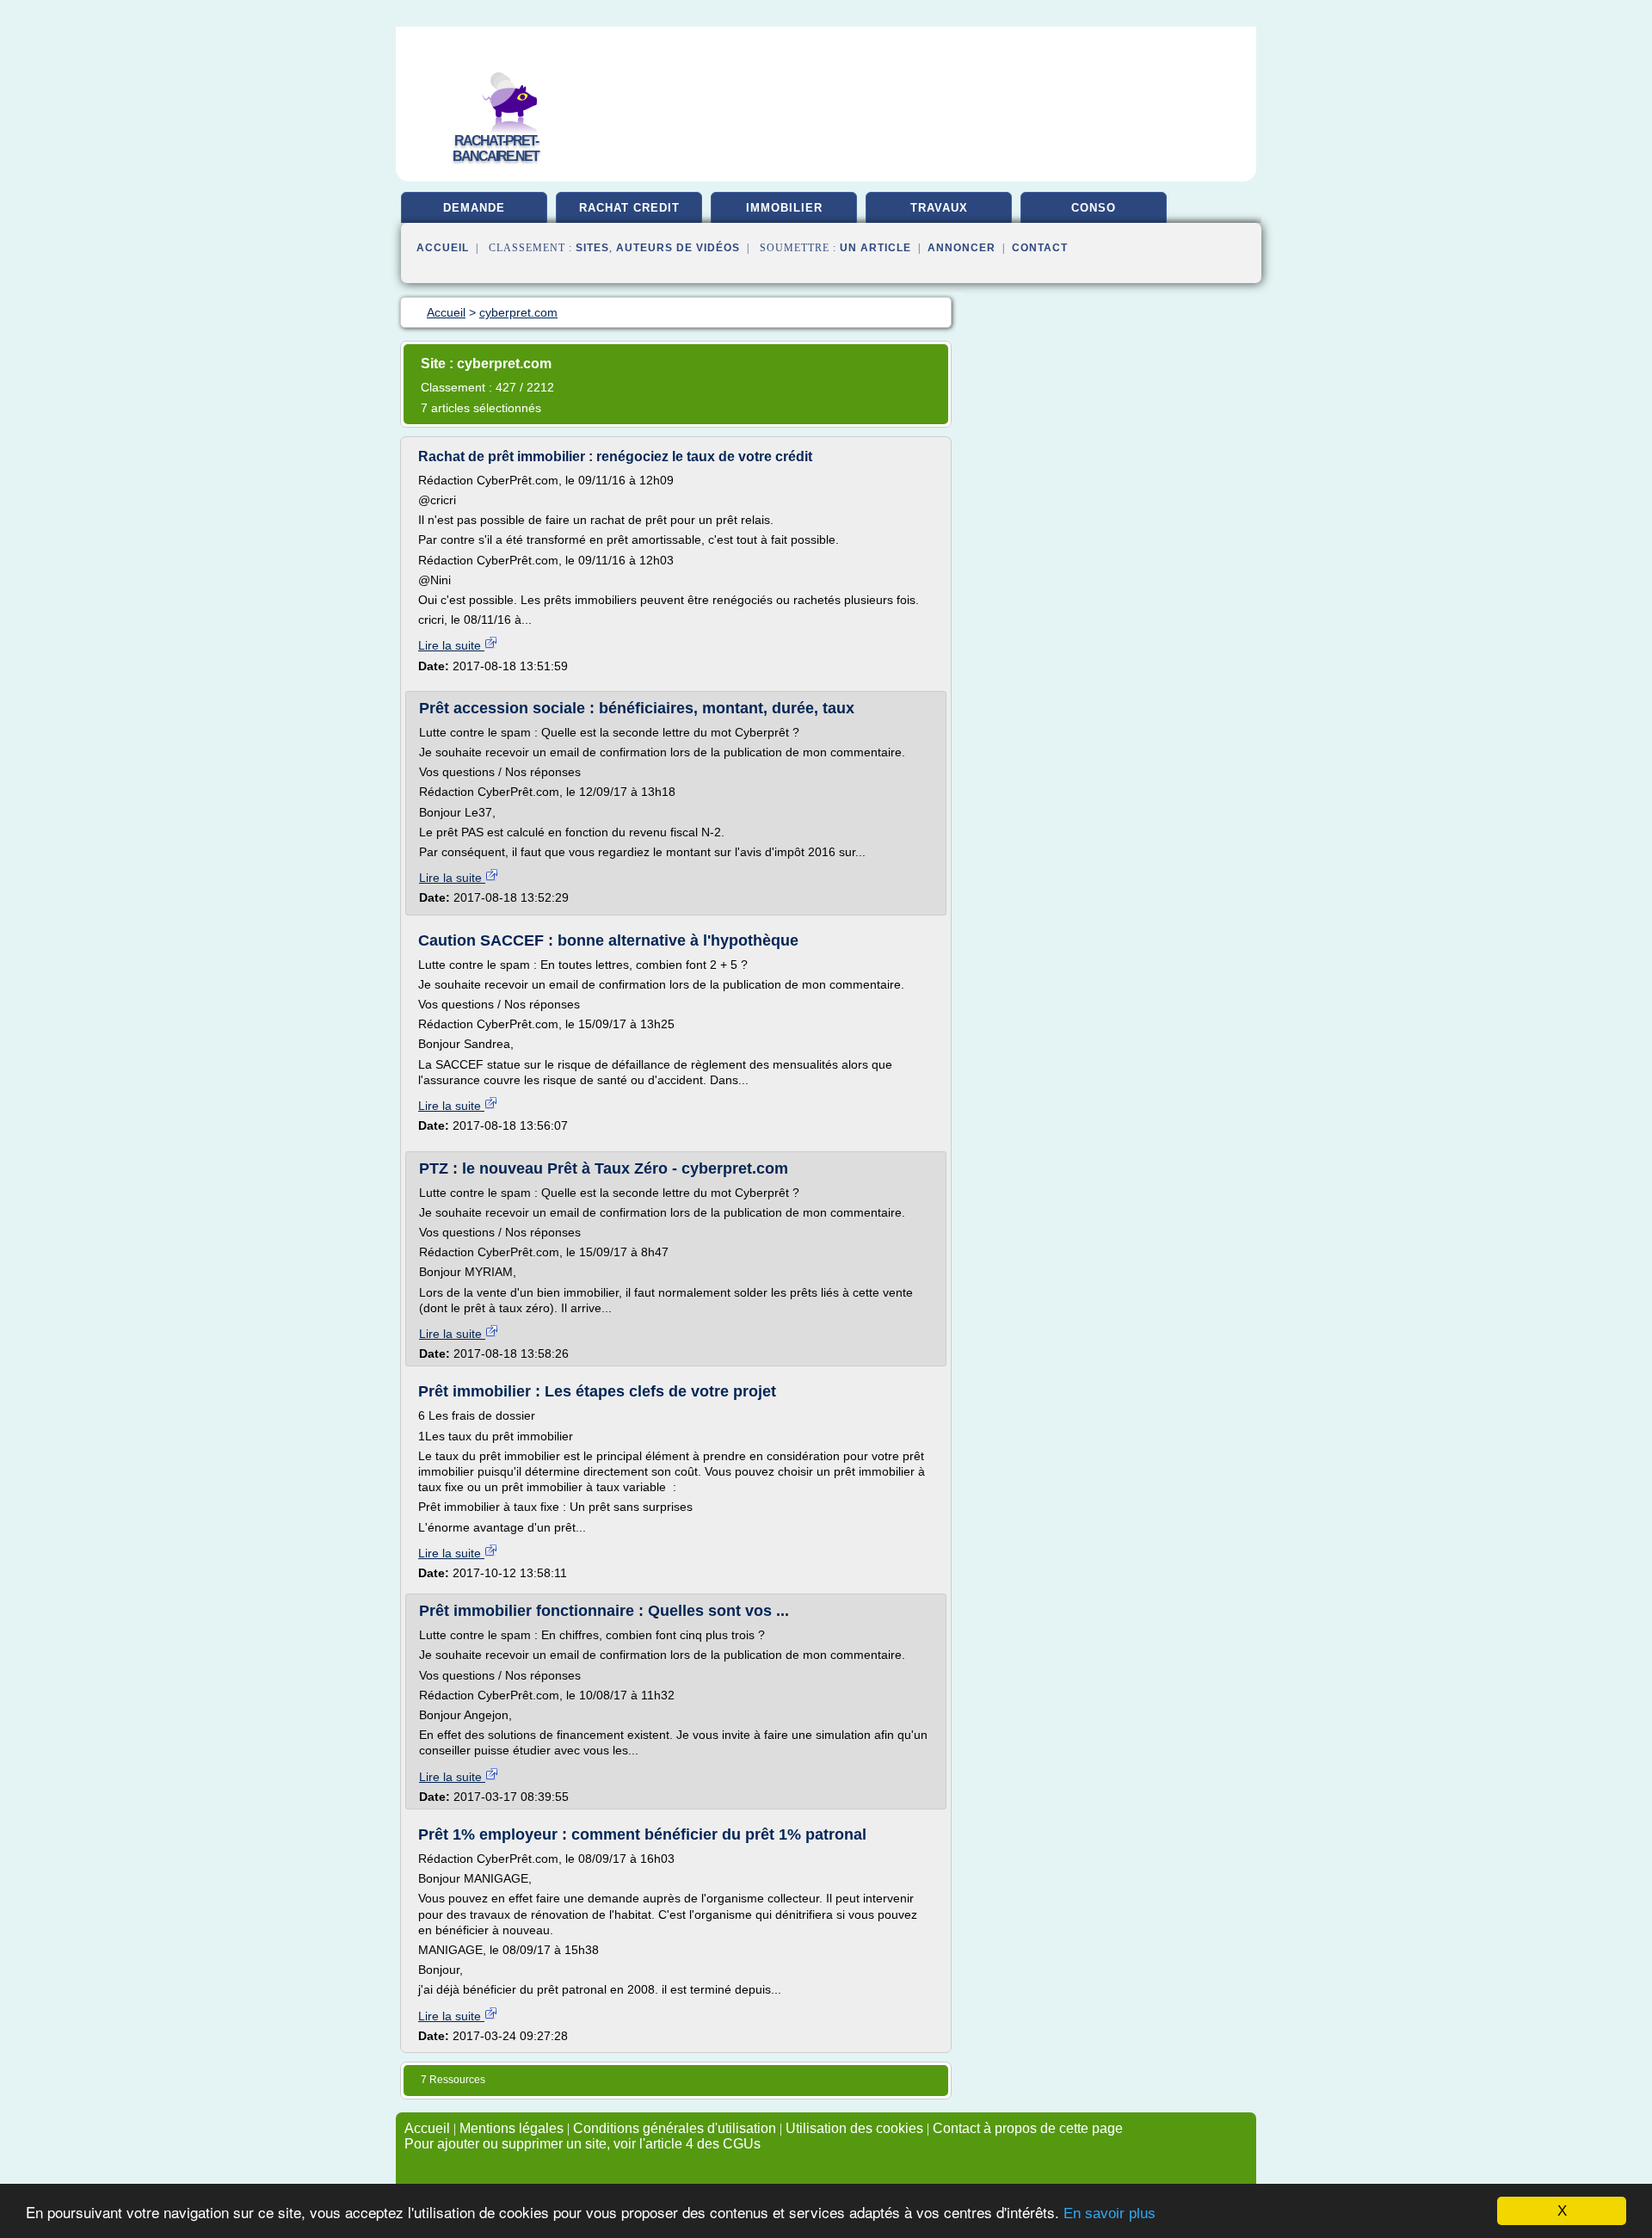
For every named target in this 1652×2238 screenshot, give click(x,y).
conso (1094, 208)
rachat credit (629, 208)
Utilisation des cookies (854, 2128)
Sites (592, 248)
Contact (1040, 248)
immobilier (784, 208)
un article (875, 248)
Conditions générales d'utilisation (675, 2128)
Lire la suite (451, 645)
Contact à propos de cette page (1028, 2128)
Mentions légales (512, 2128)
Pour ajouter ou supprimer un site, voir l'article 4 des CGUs (583, 2144)
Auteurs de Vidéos (678, 248)
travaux (939, 208)
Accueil (443, 248)
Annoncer (962, 248)
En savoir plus (1110, 2213)
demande (474, 208)
